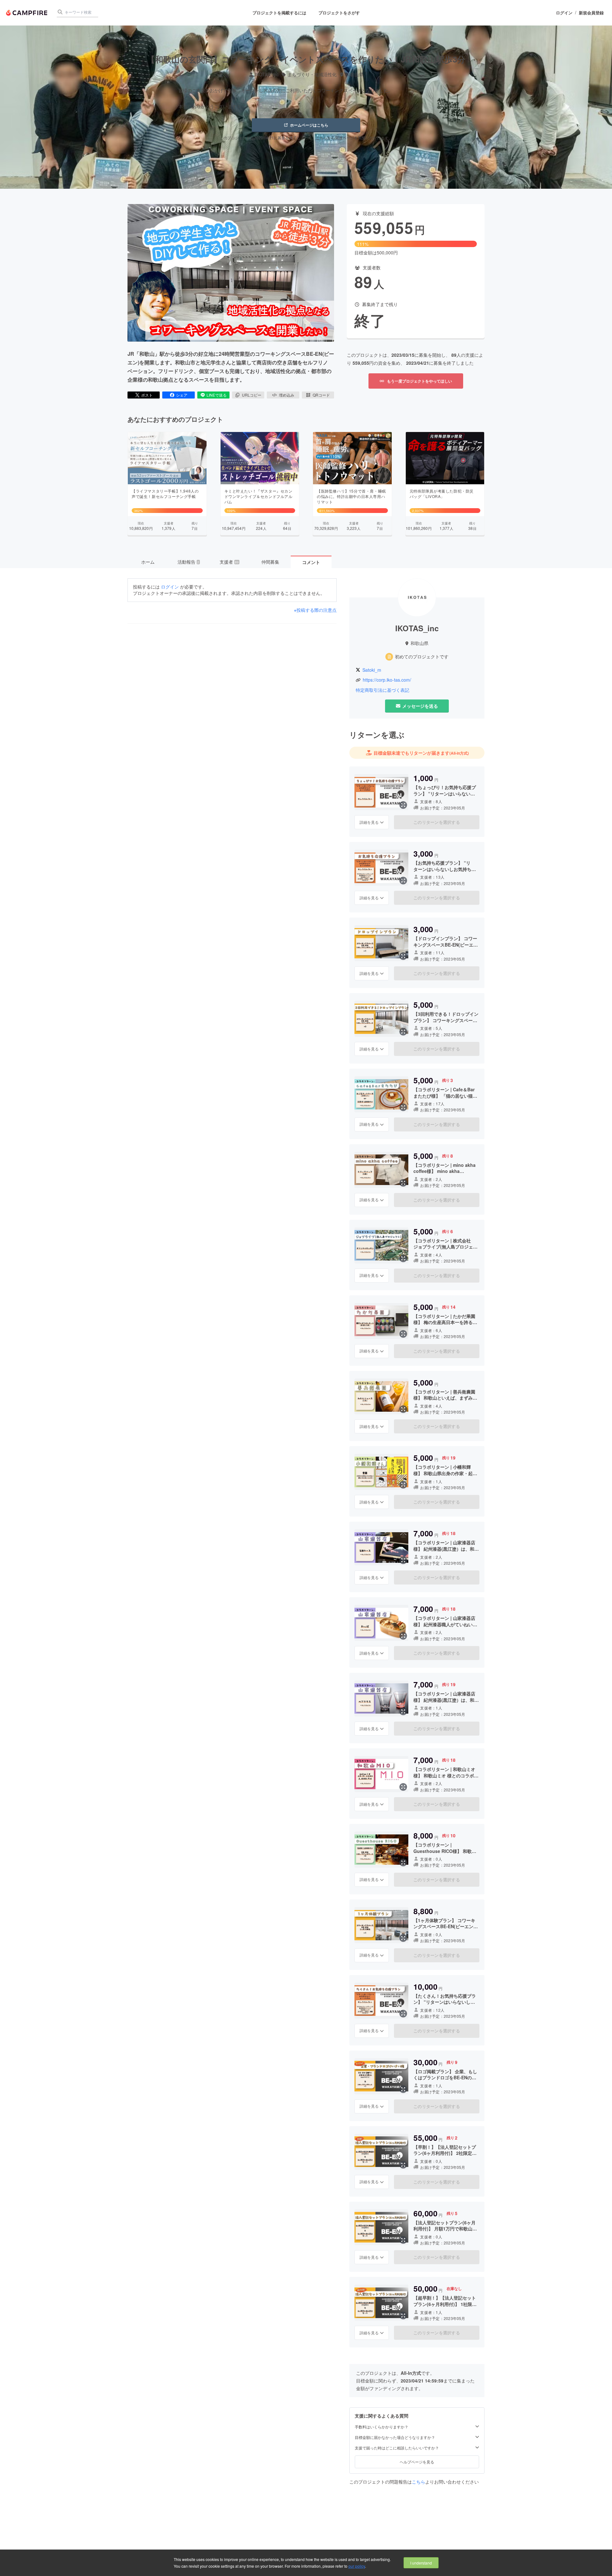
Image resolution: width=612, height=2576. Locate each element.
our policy (357, 2566)
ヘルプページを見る (417, 2462)
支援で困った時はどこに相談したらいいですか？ (397, 2448)
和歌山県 (354, 74)
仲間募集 (270, 562)
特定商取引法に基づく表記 (382, 690)
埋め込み (287, 395)
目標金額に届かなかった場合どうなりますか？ (395, 2437)
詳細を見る (369, 822)
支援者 (229, 562)
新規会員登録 (591, 13)
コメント (311, 562)
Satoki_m (372, 670)
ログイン (564, 13)
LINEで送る (217, 395)
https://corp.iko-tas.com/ (387, 680)
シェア (182, 395)
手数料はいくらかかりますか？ (382, 2427)
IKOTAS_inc (267, 74)
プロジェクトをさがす (339, 13)
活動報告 (188, 562)
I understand (421, 2563)
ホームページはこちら (309, 125)
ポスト (147, 395)
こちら (419, 2482)
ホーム (148, 562)
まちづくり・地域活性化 (312, 74)
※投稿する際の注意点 (315, 610)
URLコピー (252, 395)
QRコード (321, 395)
